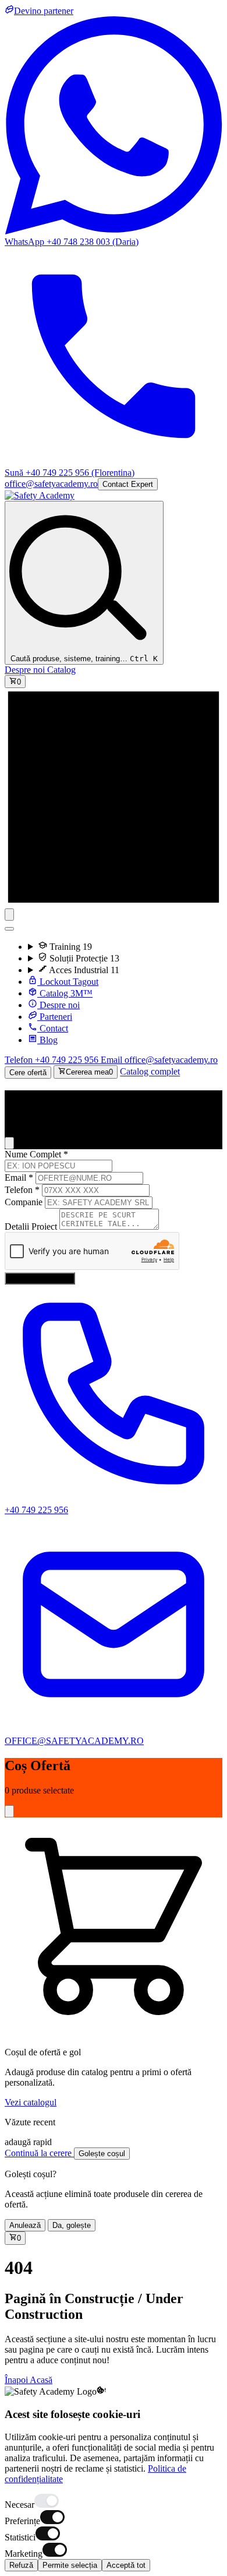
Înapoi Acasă (29, 2380)
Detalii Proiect (31, 1226)
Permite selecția (70, 2565)
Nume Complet (36, 1154)
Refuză (21, 2565)
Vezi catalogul (31, 2102)
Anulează (25, 2225)
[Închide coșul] (9, 1811)
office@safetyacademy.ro (51, 484)
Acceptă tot (126, 2565)
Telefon (22, 1190)
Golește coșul (102, 2154)
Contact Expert (128, 484)
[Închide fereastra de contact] (9, 1143)
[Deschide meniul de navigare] (9, 915)
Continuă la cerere (39, 2153)
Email (19, 1178)
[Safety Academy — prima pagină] (40, 495)
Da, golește (72, 2225)
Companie (24, 1202)
